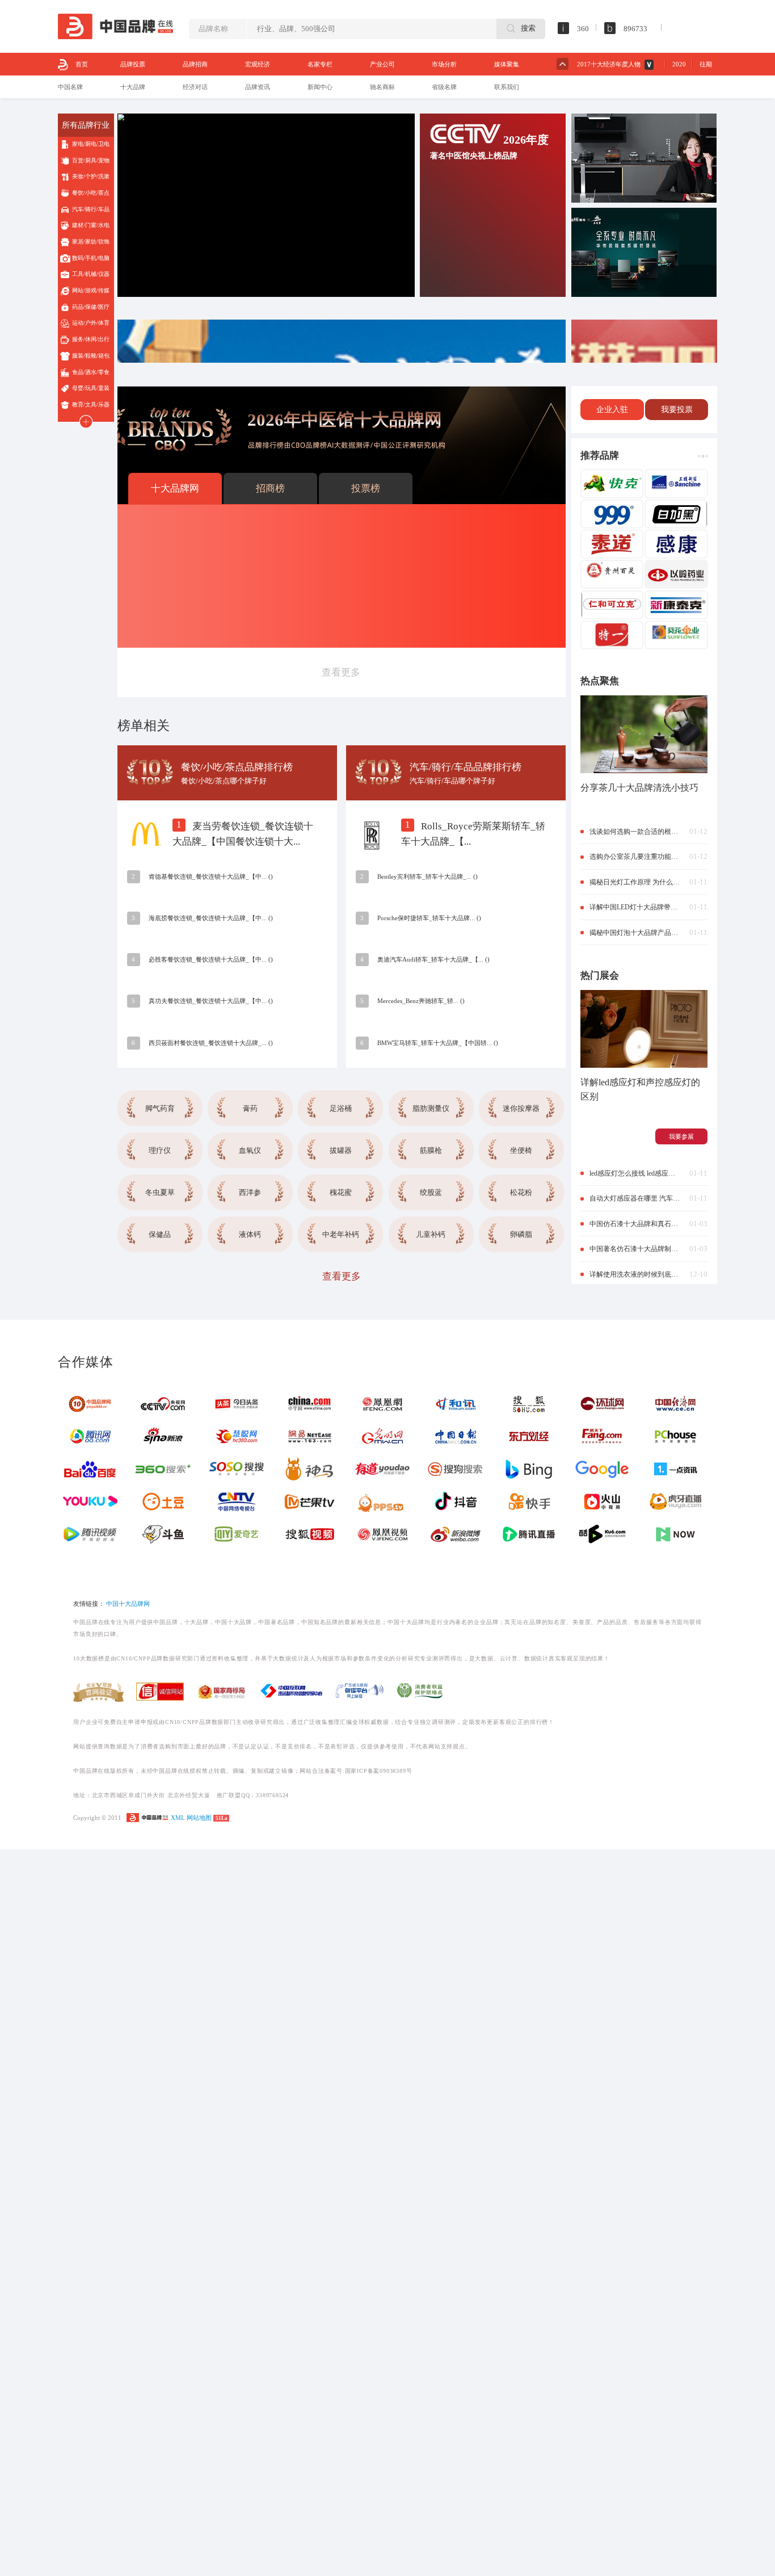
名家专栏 (320, 64)
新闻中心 (320, 87)
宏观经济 (258, 64)
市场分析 (444, 64)
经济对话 (195, 87)
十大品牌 (133, 87)
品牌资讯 (258, 87)
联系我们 (507, 87)
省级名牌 (444, 87)
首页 (82, 64)
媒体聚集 (507, 64)
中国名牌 (70, 87)
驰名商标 (382, 87)
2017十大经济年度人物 (609, 64)
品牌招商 (195, 64)
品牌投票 (133, 64)
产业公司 (382, 64)
